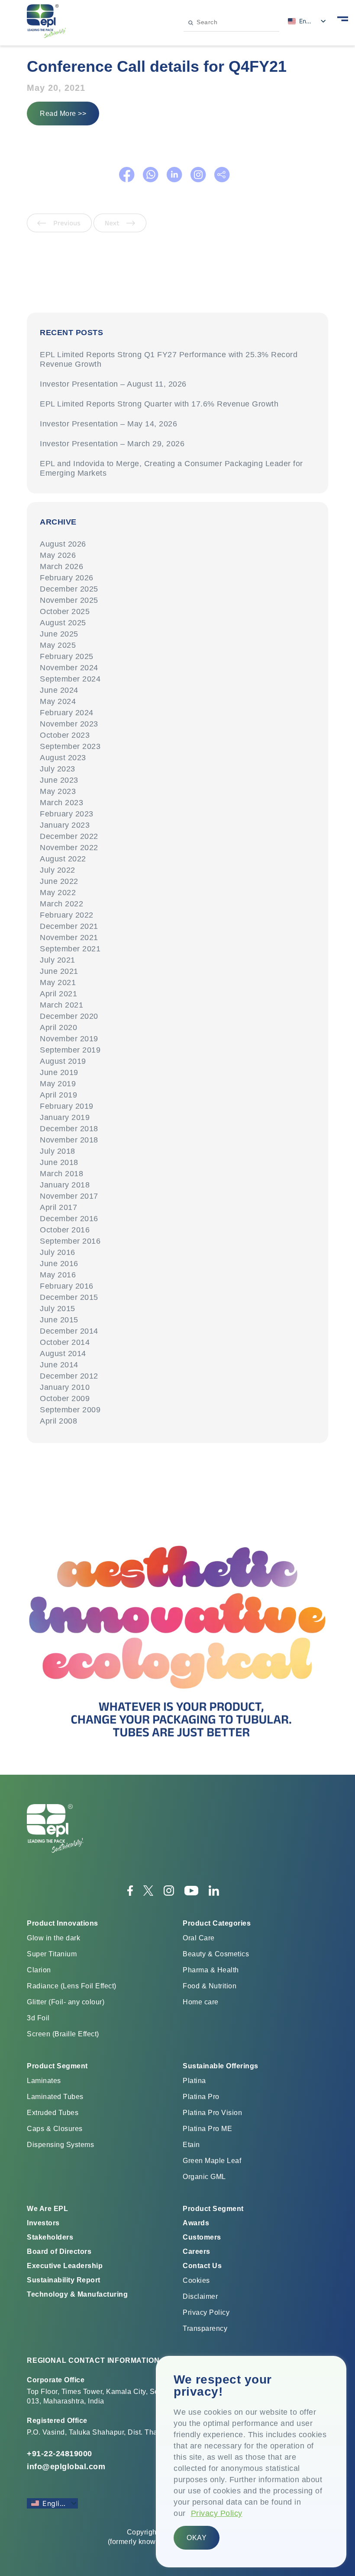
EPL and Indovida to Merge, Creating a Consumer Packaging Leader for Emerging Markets (171, 468)
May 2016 (58, 1275)
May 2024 (58, 701)
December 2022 (69, 836)
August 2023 (63, 758)
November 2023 (69, 724)
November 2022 (69, 848)
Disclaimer (200, 2296)
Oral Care (199, 1938)
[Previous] (60, 230)
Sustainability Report (64, 2280)
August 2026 (63, 544)
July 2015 (58, 1309)
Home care (201, 2002)
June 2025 (59, 634)
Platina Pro (201, 2097)
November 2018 (69, 1140)
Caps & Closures (55, 2129)
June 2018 (59, 1162)
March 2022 (61, 904)
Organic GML (204, 2177)
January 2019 (65, 1117)
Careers (197, 2251)
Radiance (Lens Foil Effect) (72, 1986)
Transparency (205, 2328)
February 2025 (67, 656)
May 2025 (58, 645)
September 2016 (70, 1241)
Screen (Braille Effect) (63, 2034)
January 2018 (65, 1185)
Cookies (196, 2280)
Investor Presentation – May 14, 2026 (108, 424)
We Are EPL (47, 2209)
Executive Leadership (65, 2266)
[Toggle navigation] (343, 18)
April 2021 (58, 994)
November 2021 (69, 938)
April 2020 (58, 1027)
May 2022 (58, 893)
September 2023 (70, 746)
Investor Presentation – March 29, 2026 (112, 444)
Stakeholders (50, 2237)
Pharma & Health (211, 1970)
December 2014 (69, 1331)
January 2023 (65, 825)
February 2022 (67, 915)
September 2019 (70, 1050)
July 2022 (58, 870)
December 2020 (69, 1016)
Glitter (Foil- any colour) (66, 2002)
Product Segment (213, 2209)
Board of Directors (59, 2251)
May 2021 (58, 982)
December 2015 (69, 1297)
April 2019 (58, 1095)
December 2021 (69, 926)
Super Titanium (52, 1954)
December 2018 (69, 1129)
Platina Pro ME (207, 2129)
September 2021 (70, 949)
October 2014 (65, 1342)
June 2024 (59, 690)
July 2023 (58, 769)
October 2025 (65, 611)
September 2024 (70, 679)
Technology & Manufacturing (77, 2294)
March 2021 (61, 1005)
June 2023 (59, 780)
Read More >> (63, 114)
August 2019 (63, 1061)
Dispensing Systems (60, 2145)
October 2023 (65, 735)
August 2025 (63, 623)
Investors (43, 2223)
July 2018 (58, 1151)
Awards (196, 2223)
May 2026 (58, 555)
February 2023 (67, 814)
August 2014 (63, 1354)
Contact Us (202, 2266)
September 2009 (70, 1410)
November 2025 (69, 600)
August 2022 (63, 859)
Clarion (39, 1970)
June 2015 (59, 1320)
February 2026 (67, 578)
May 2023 (58, 791)
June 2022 (59, 881)
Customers (202, 2237)
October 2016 (65, 1230)
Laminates (44, 2081)
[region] (251, 2462)
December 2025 (69, 589)
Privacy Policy (217, 2513)
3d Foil (38, 2018)
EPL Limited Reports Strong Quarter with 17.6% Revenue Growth (159, 404)
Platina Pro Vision (212, 2113)
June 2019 (59, 1072)
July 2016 (58, 1252)
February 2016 (67, 1286)
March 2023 (61, 803)
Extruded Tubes (53, 2113)
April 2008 (58, 1421)
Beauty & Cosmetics (216, 1954)
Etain (191, 2145)
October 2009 (65, 1398)
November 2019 (69, 1039)
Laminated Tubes (55, 2097)
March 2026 (61, 566)
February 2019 (67, 1106)
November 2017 (69, 1196)
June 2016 (59, 1264)
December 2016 (69, 1219)
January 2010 (65, 1387)
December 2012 (69, 1376)
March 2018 (61, 1174)
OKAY (197, 2538)
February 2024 (67, 713)
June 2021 (59, 971)
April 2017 (58, 1207)
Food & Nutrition (210, 1986)
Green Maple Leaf (212, 2161)
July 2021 (58, 960)
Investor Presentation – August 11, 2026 (113, 384)
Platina (194, 2081)
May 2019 (58, 1084)
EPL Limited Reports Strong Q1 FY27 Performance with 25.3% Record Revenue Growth (169, 359)
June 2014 (59, 1365)
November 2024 (69, 668)
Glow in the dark (53, 1938)
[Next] (120, 230)
